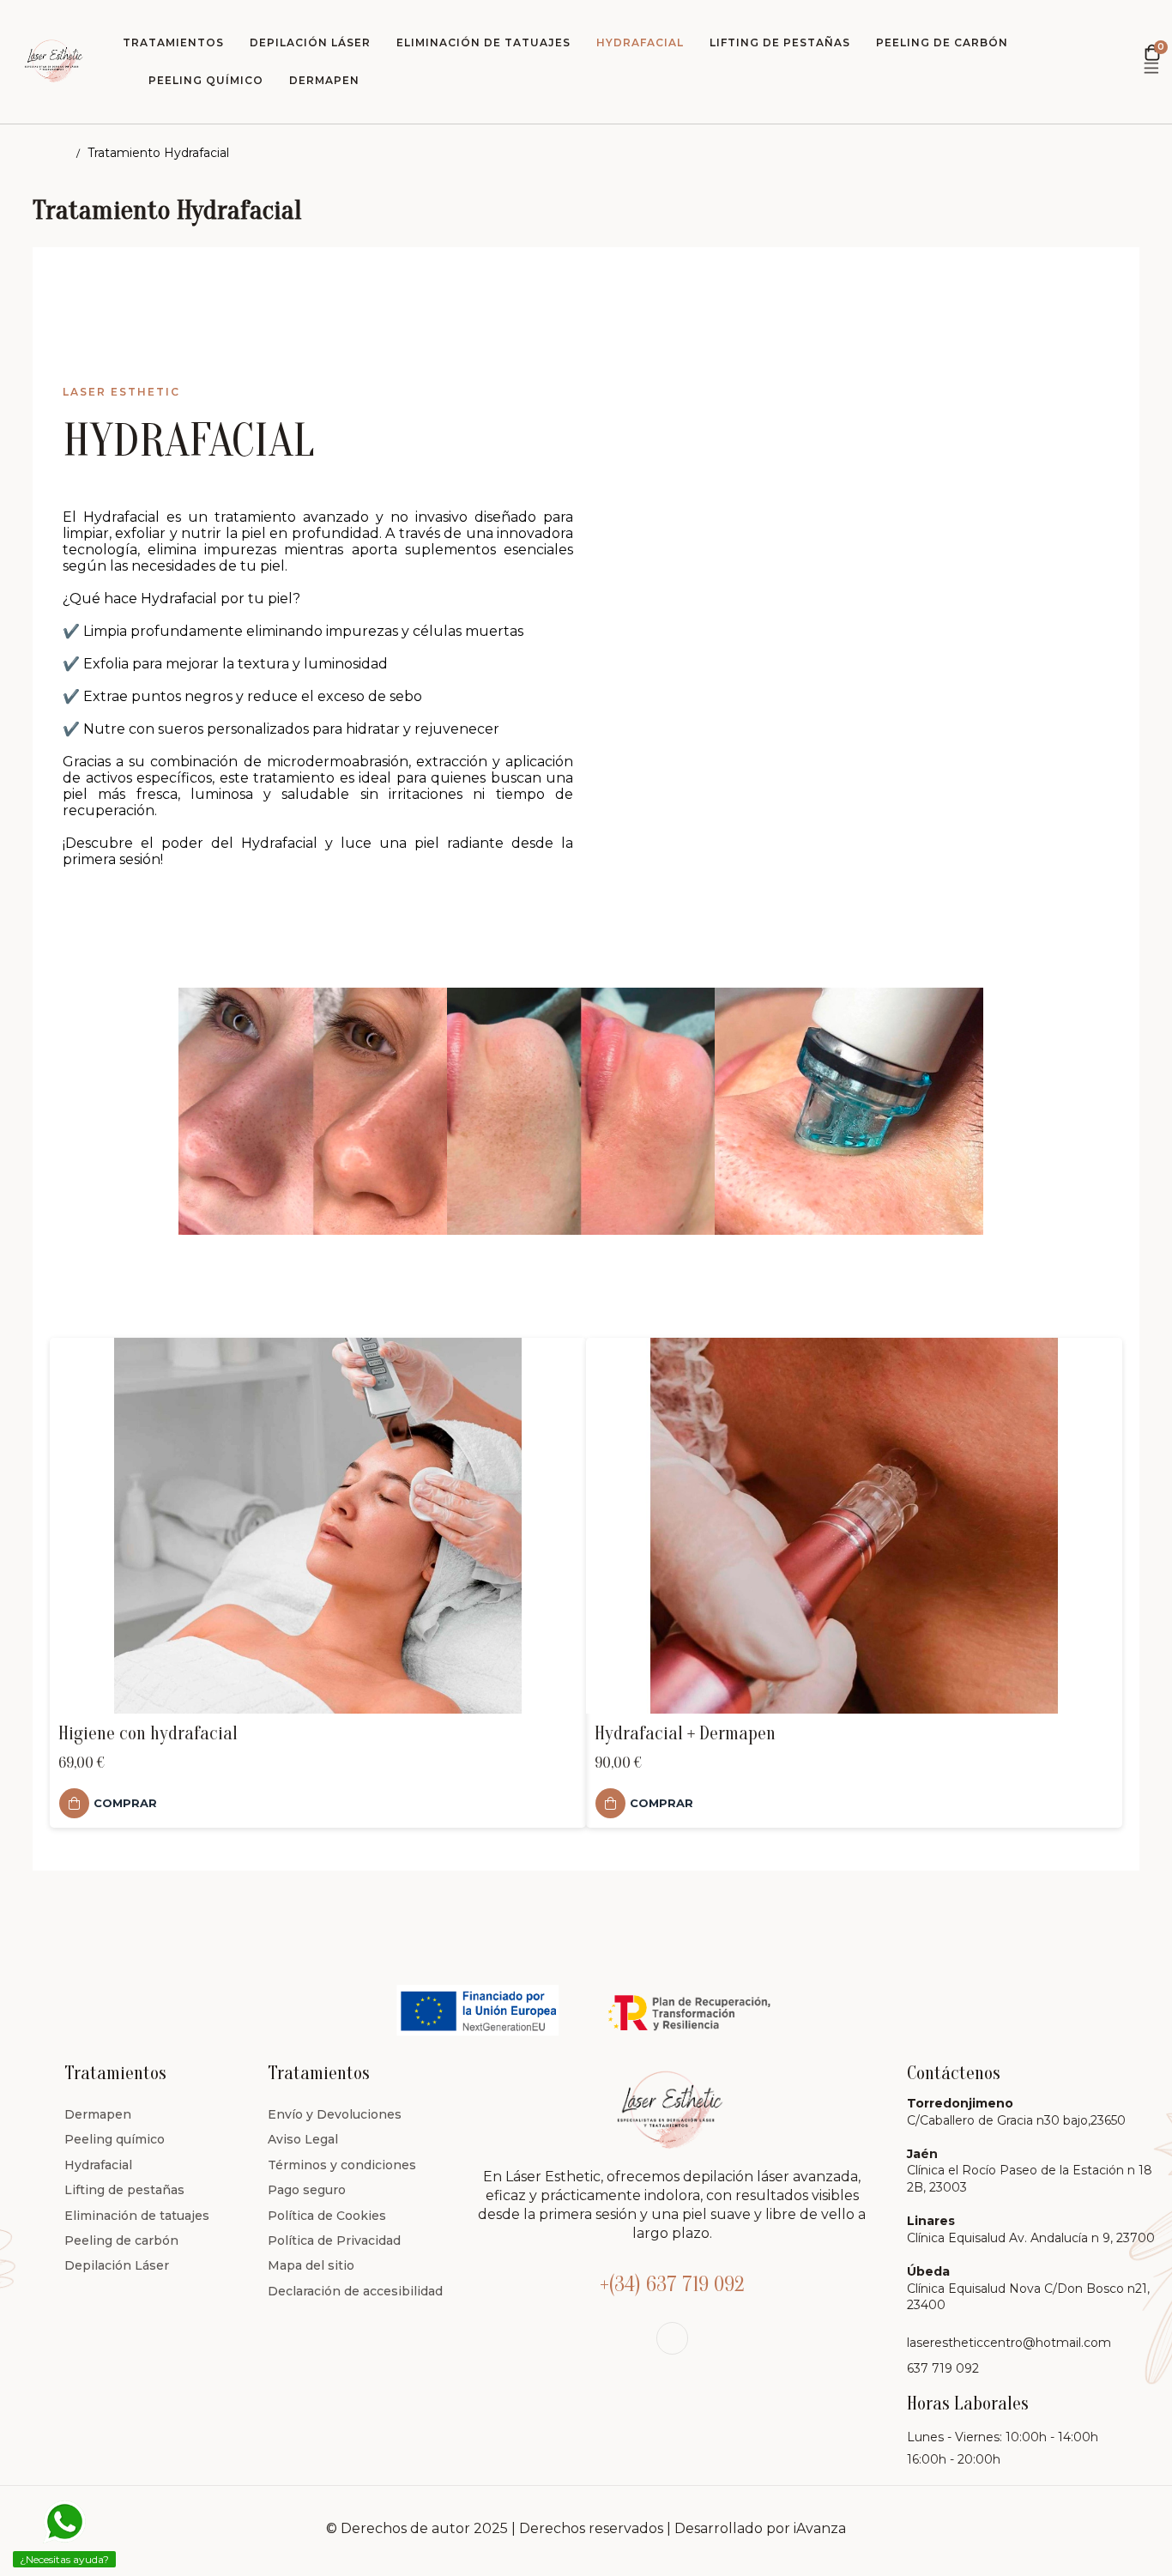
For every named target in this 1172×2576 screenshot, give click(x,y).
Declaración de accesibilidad (355, 2291)
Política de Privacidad (334, 2240)
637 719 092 (943, 2368)
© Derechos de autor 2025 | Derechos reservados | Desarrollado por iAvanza (586, 2528)
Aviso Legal (303, 2139)
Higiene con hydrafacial (148, 1733)
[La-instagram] (672, 2338)
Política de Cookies (327, 2216)
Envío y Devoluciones (335, 2114)
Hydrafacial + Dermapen (685, 1733)
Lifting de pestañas (124, 2190)
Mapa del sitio (311, 2265)
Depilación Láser (117, 2265)
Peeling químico (115, 2139)
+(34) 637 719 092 (672, 2285)
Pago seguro (307, 2190)
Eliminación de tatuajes (137, 2216)
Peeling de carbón (121, 2240)
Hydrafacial (98, 2165)
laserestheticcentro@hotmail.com (1009, 2343)
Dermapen (98, 2114)
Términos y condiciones (342, 2165)
